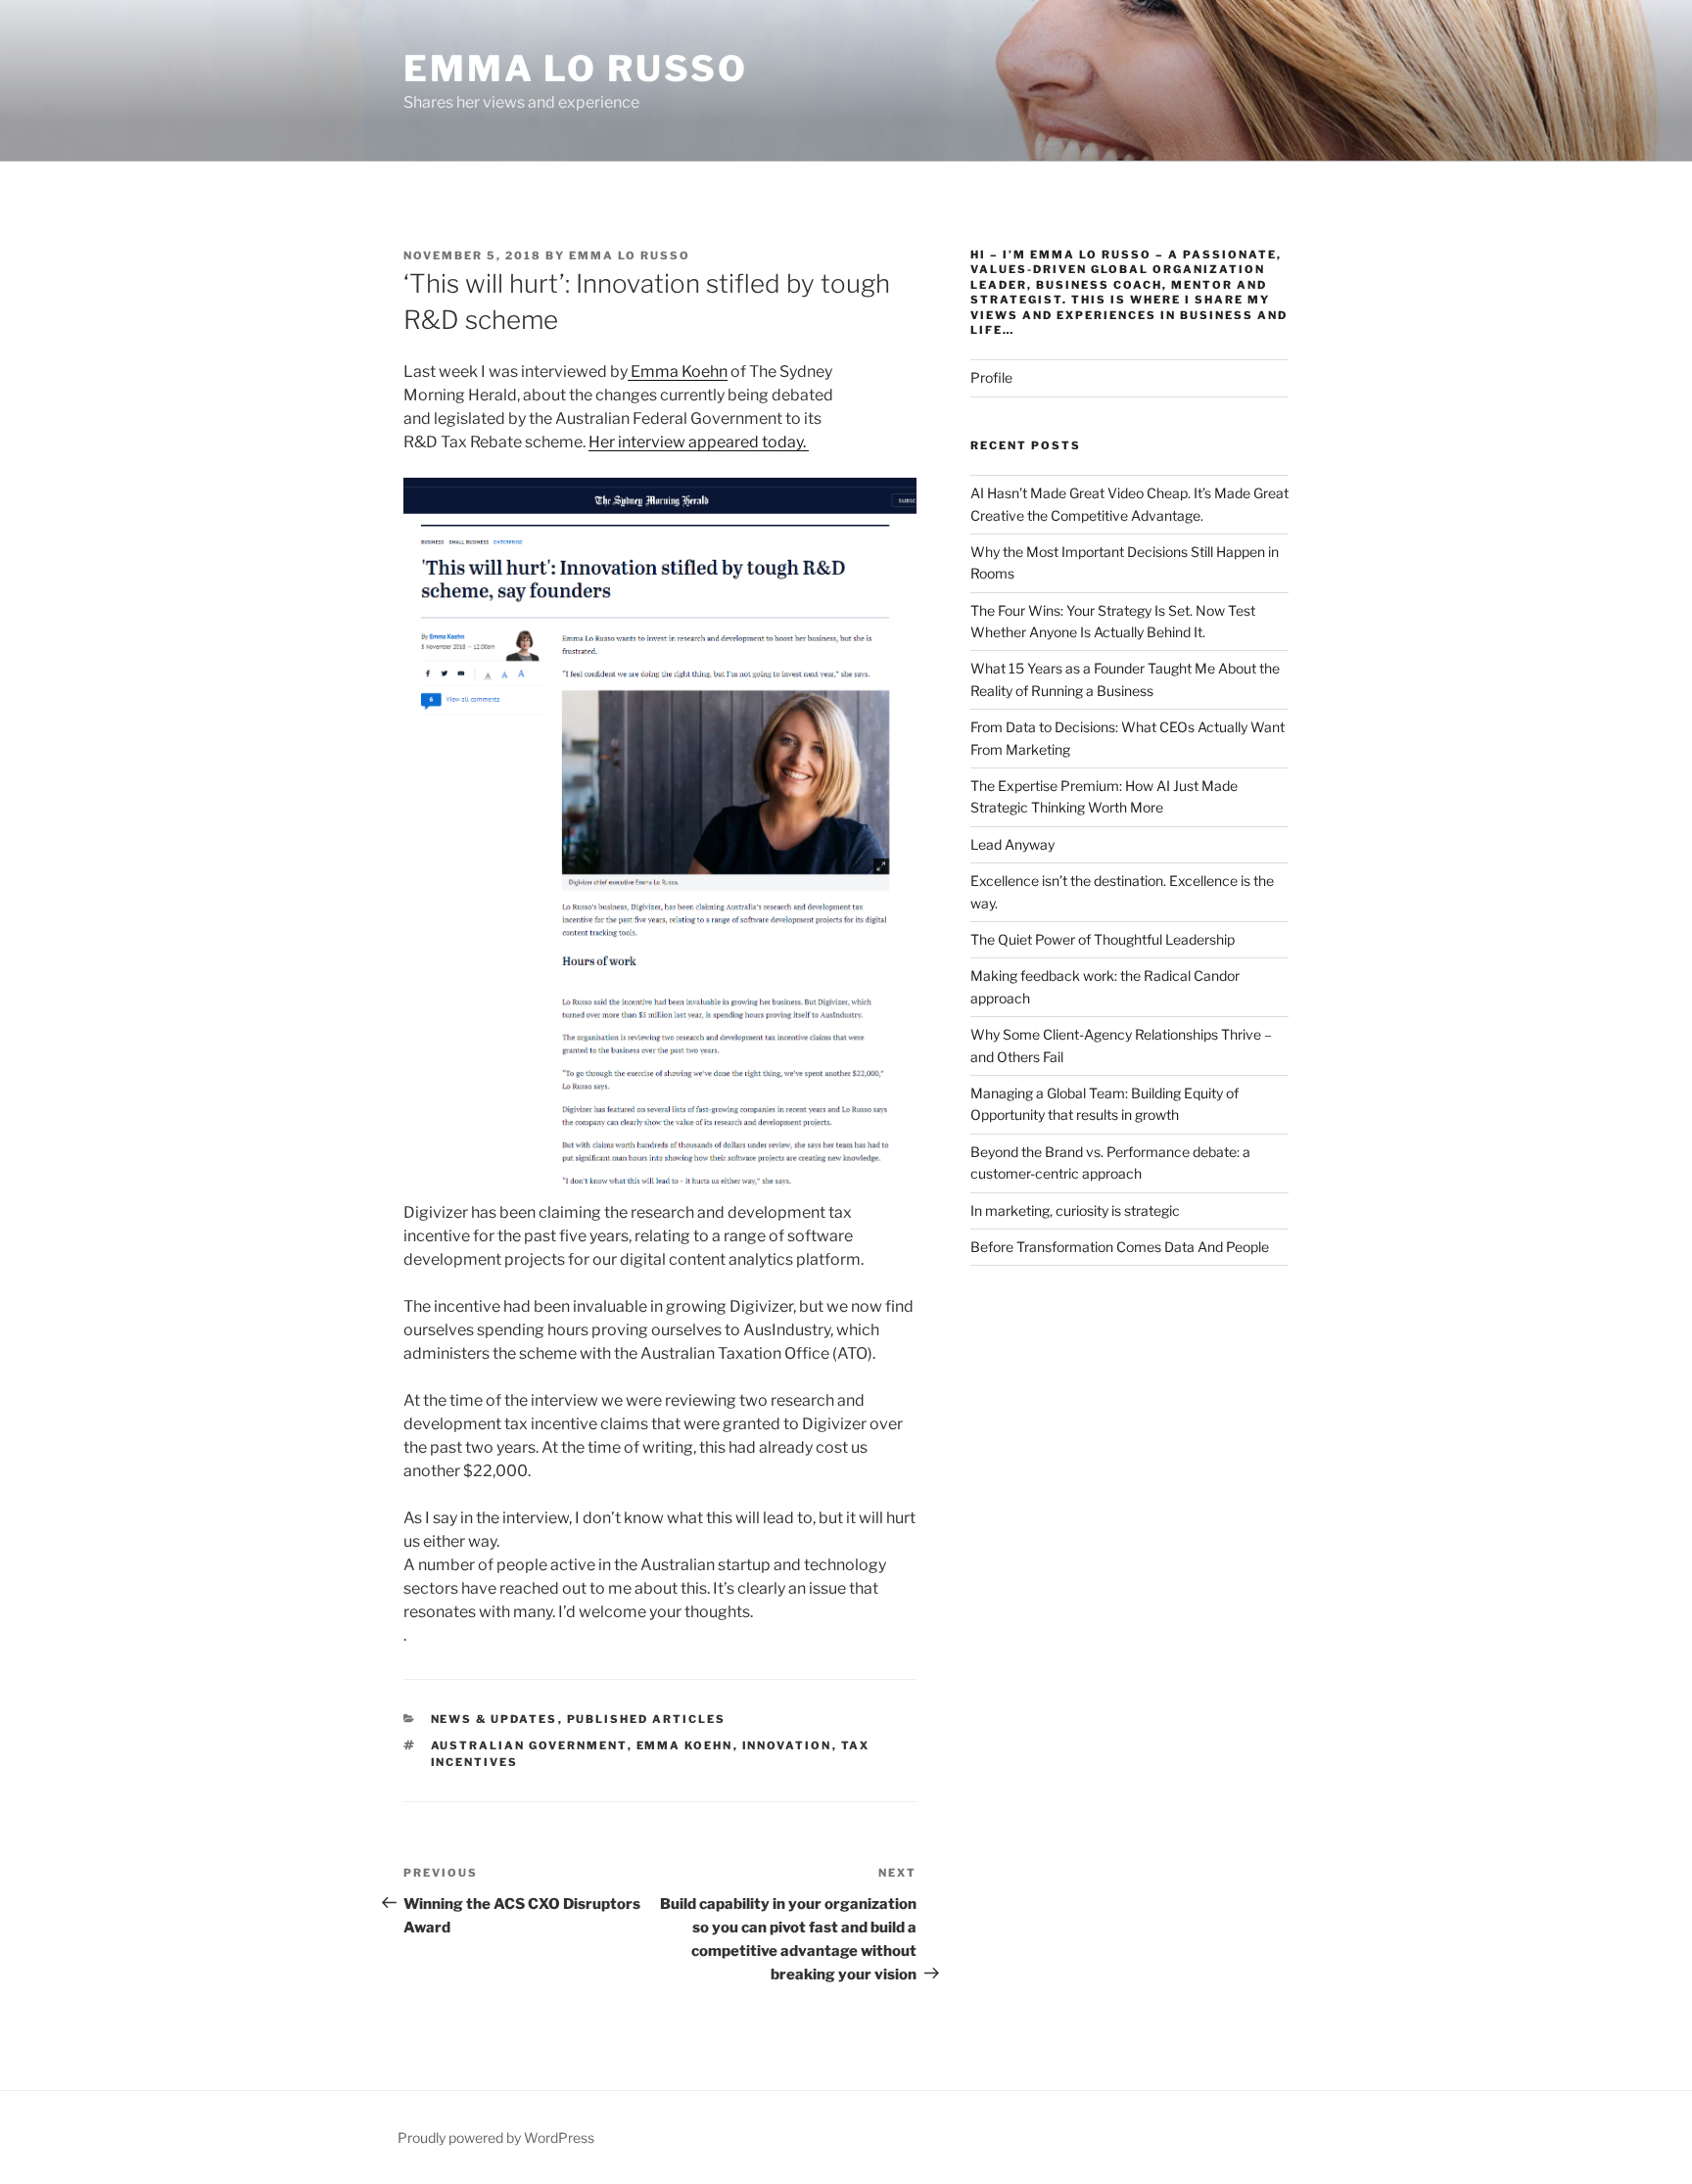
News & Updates (494, 1719)
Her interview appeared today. (699, 442)
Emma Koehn (678, 372)
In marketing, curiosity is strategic (1075, 1210)
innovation (787, 1745)
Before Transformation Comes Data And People (1120, 1247)
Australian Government (529, 1745)
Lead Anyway (1012, 844)
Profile (991, 377)
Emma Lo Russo (575, 69)
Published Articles (647, 1719)
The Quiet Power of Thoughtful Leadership (1103, 939)
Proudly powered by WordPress (496, 2138)
